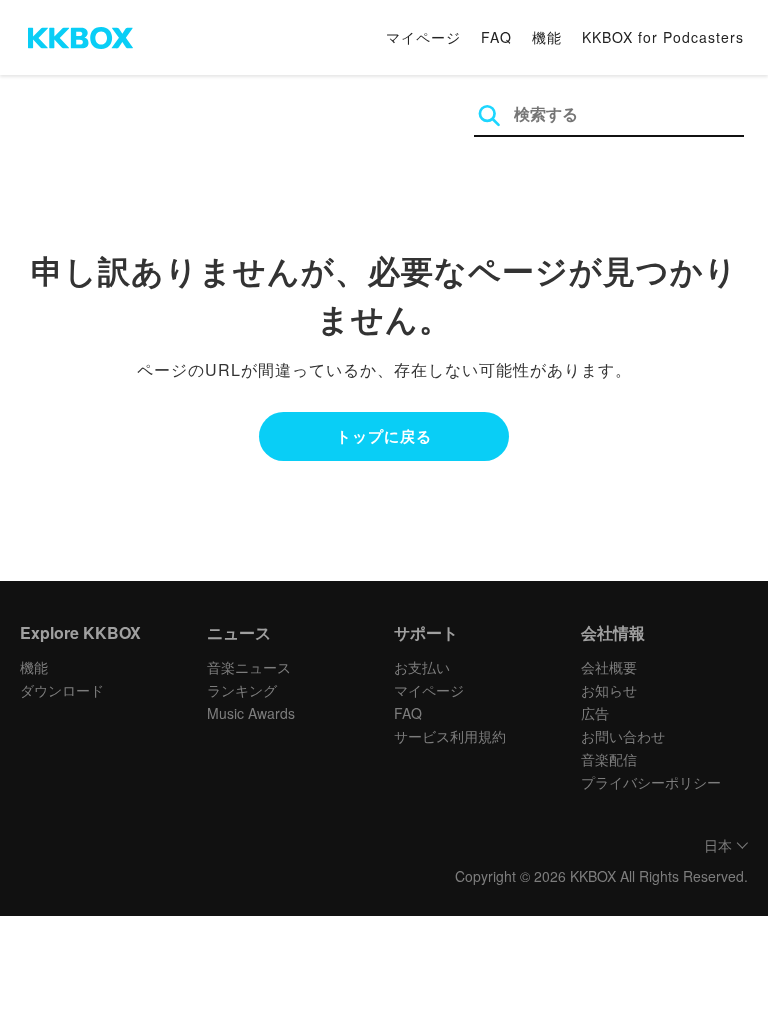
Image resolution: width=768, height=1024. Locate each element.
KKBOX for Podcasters (663, 37)
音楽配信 (609, 759)
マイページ (423, 37)
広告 (595, 713)
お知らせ (609, 690)
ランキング (242, 690)
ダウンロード (62, 690)
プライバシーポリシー (651, 782)
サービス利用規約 (450, 736)
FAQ (496, 37)
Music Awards (251, 713)
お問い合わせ (623, 736)
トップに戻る (384, 436)
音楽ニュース (249, 667)
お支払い (422, 667)
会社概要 (609, 667)
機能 (547, 37)
